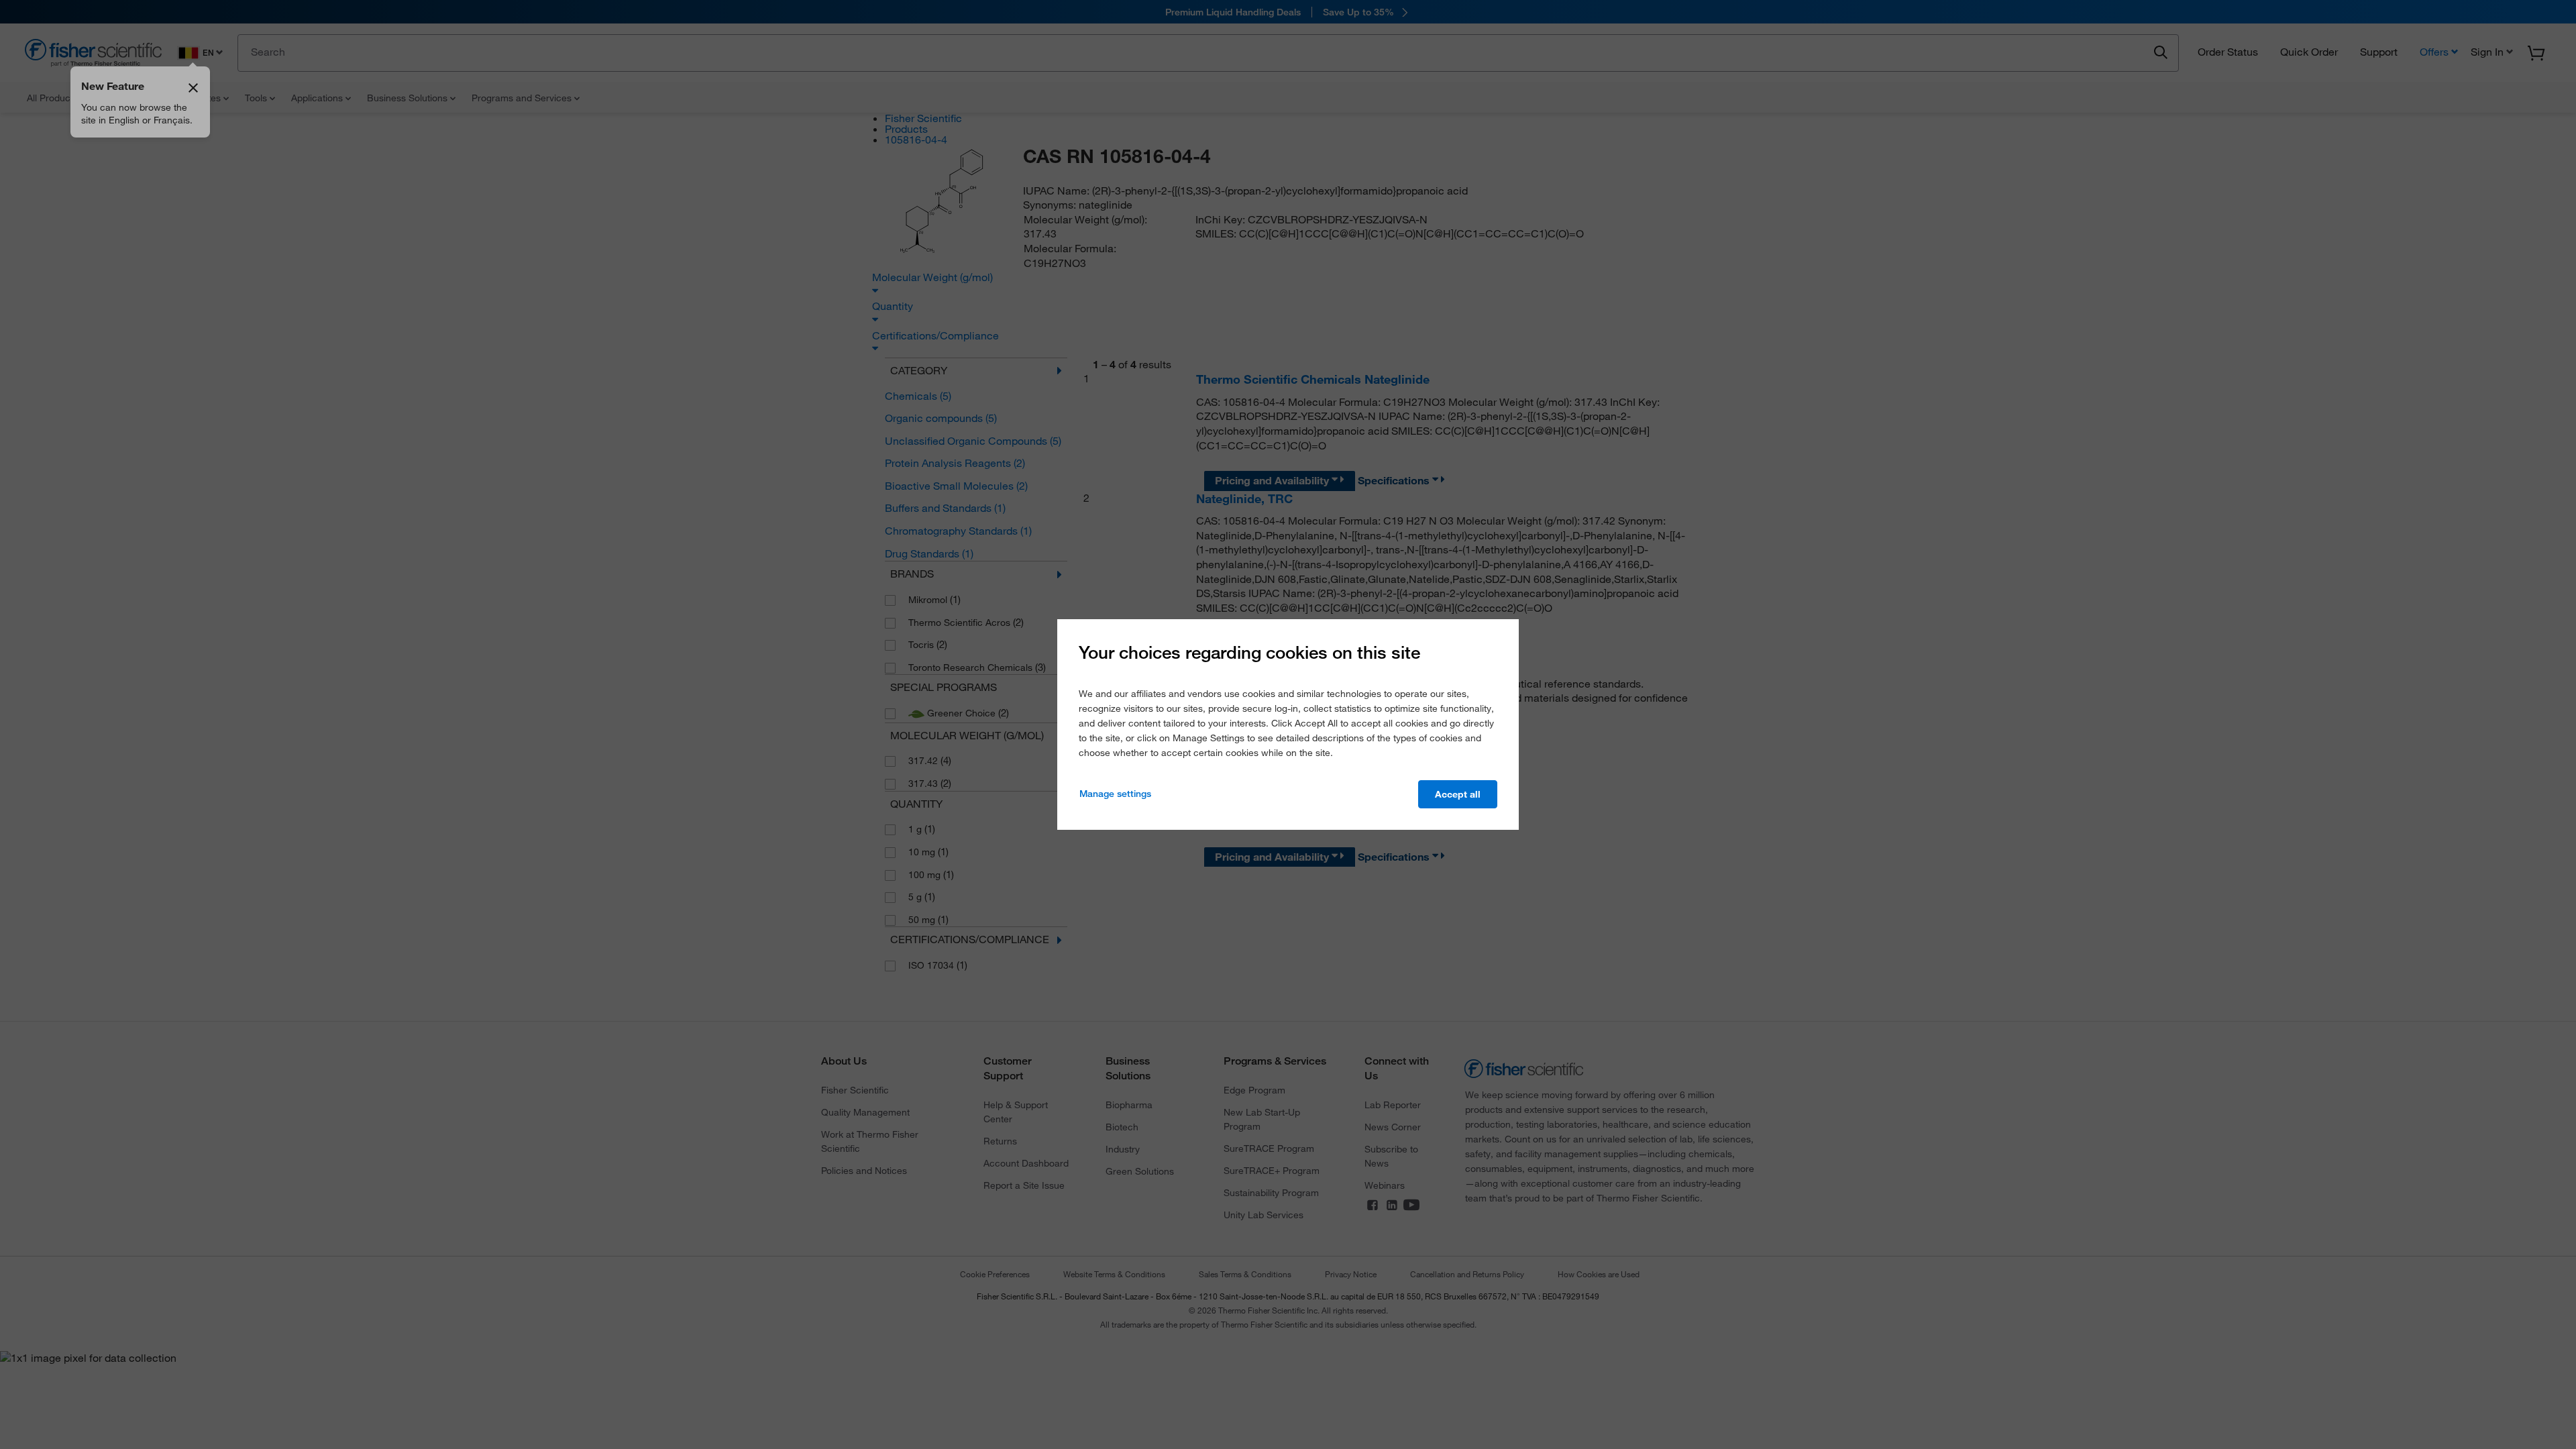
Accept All (1458, 794)
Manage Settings (1115, 794)
